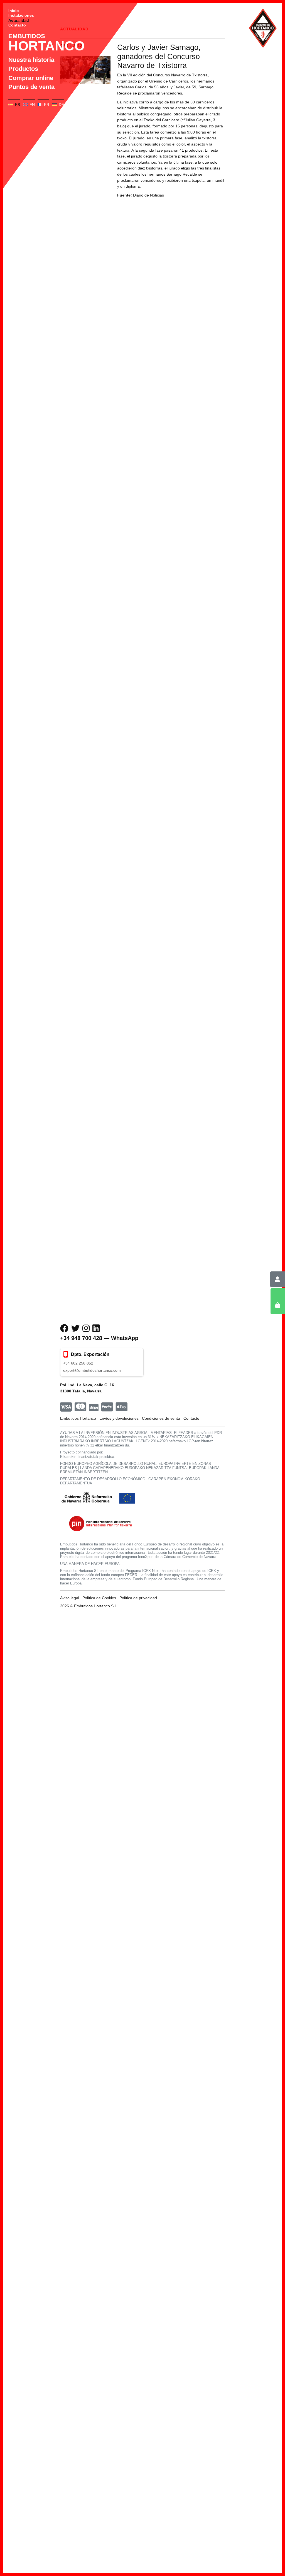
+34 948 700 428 (81, 1338)
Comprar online (31, 78)
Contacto (17, 25)
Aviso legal (70, 1598)
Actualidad (19, 20)
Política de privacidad (138, 1598)
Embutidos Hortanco (78, 1418)
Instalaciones (21, 15)
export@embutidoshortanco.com (92, 1370)
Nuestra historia (31, 60)
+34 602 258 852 (78, 1363)
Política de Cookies (99, 1598)
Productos (23, 69)
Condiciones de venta (161, 1418)
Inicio (14, 11)
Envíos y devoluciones (119, 1418)
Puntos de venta (31, 87)
